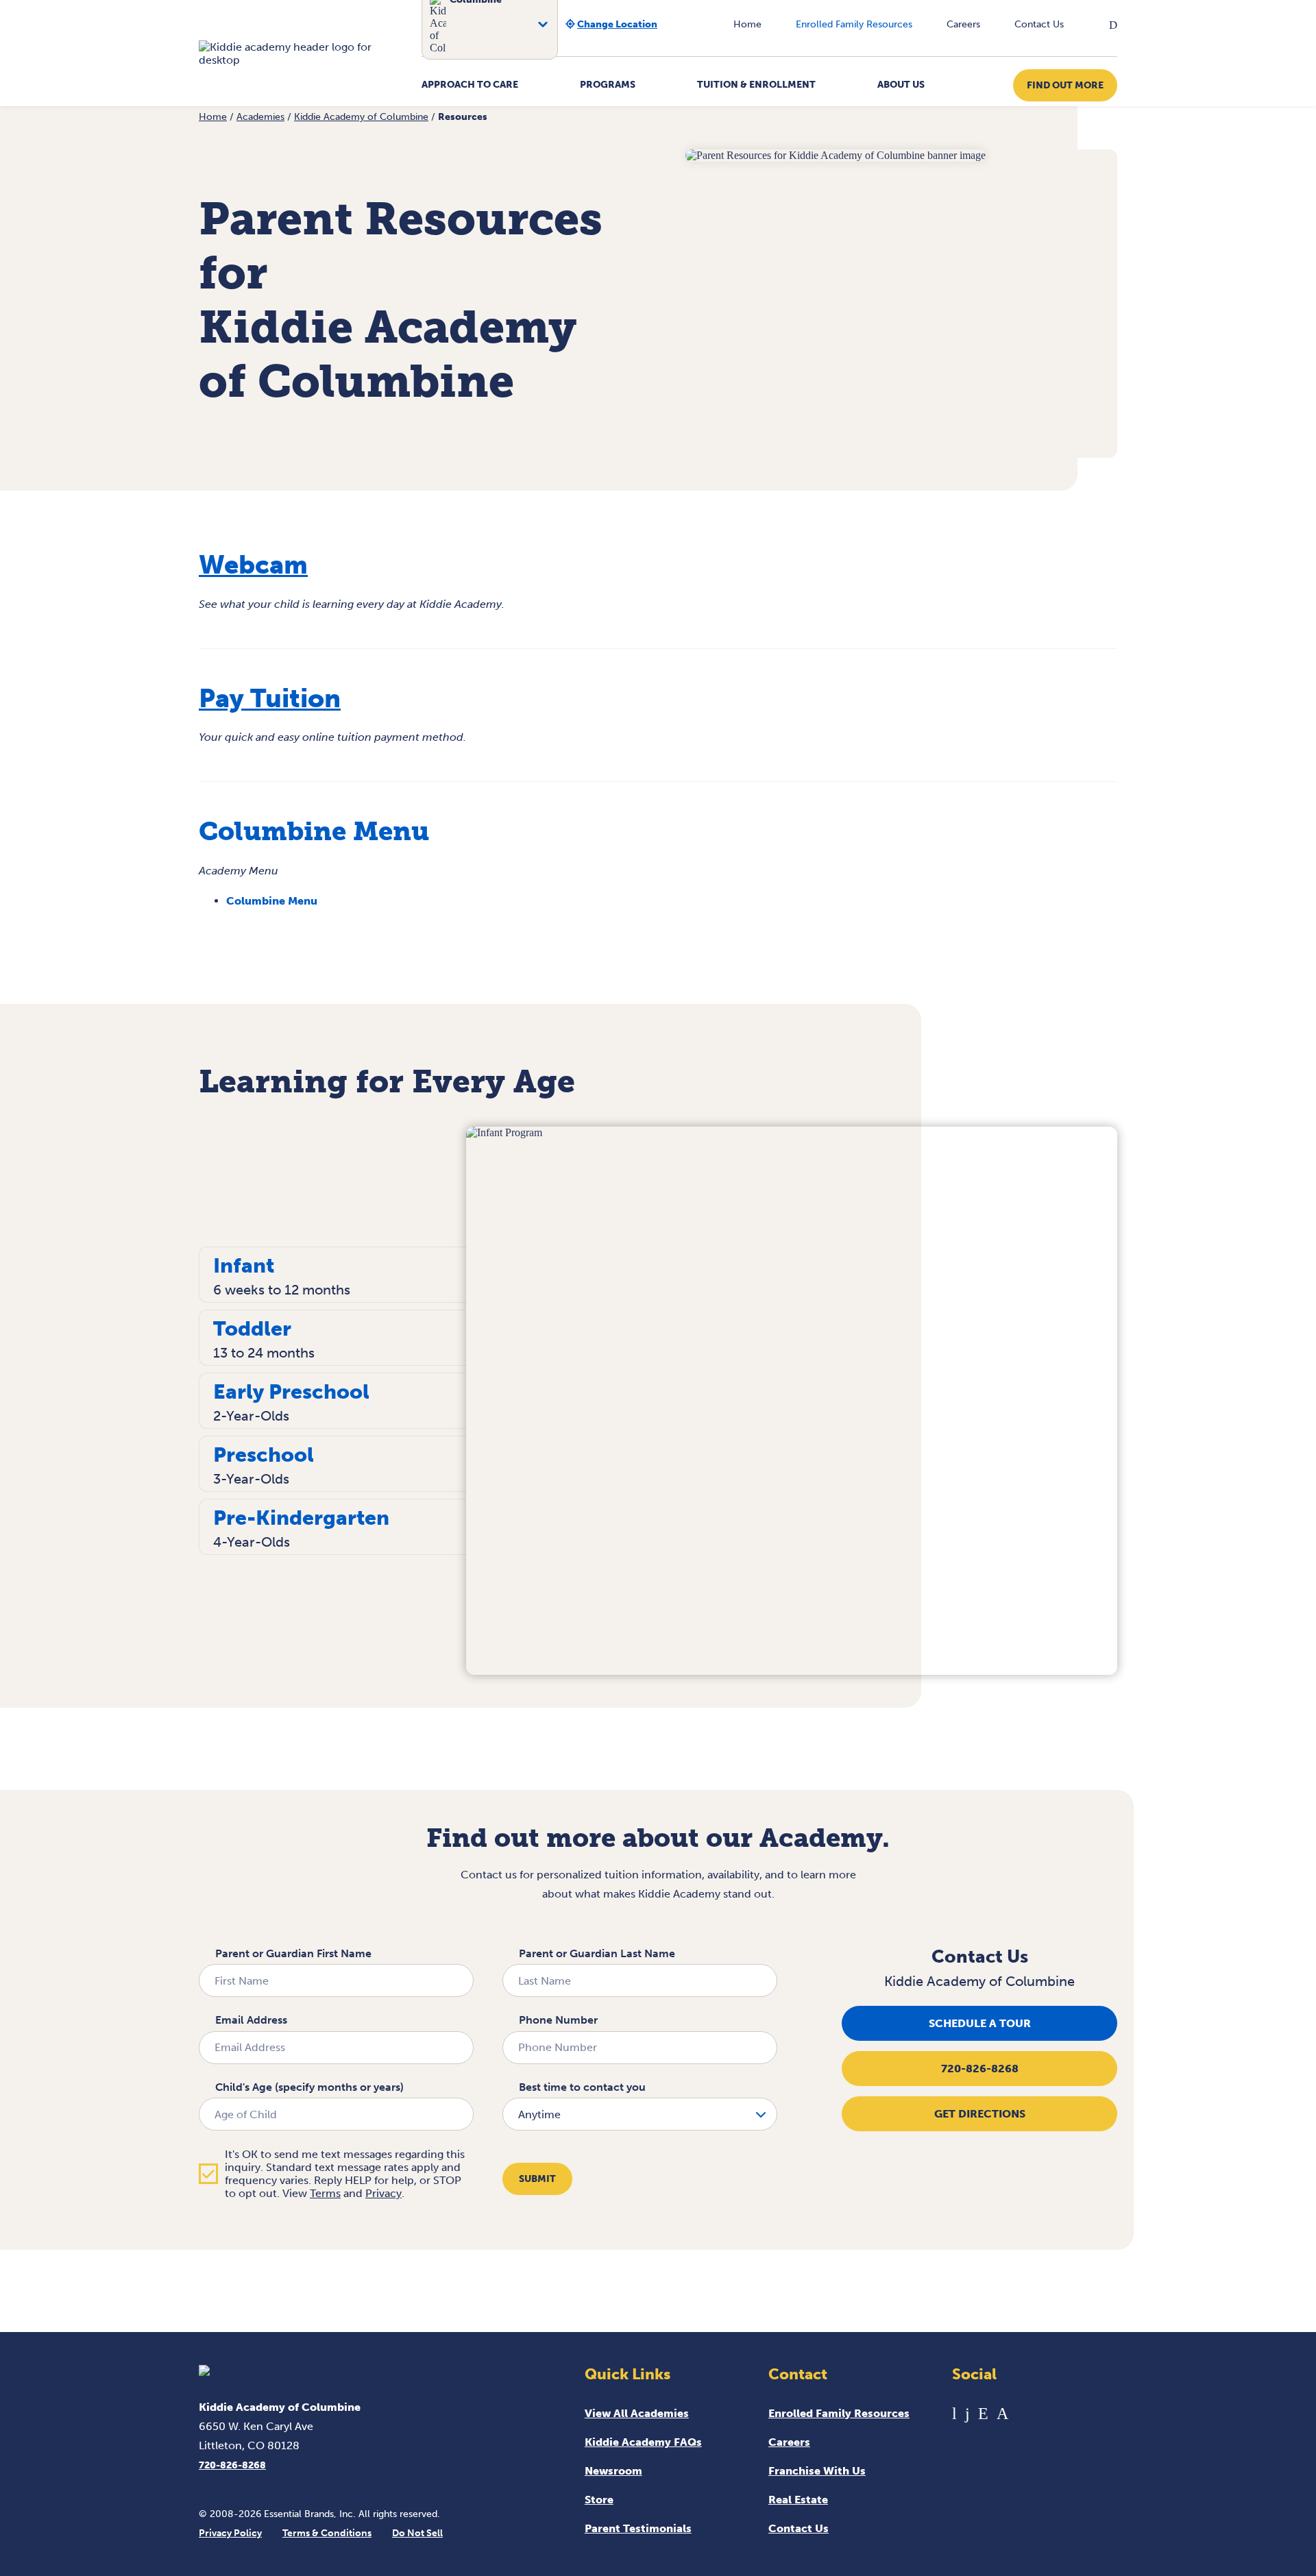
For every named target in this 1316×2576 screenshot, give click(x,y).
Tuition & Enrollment (756, 85)
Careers (963, 24)
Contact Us (1039, 24)
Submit (537, 2179)
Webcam (253, 565)
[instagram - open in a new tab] (1002, 2413)
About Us (901, 85)
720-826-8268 (980, 2069)
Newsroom (613, 2471)
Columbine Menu (272, 901)
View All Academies (637, 2413)
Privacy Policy (230, 2533)
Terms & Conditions (327, 2533)
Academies (260, 117)
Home (747, 24)
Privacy (383, 2193)
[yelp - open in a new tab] (983, 2413)
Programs (608, 85)
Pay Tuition (270, 698)
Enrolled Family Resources (854, 24)
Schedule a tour (980, 2023)
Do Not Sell (417, 2533)
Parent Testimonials (638, 2528)
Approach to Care (470, 85)
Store (599, 2500)
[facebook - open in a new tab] (967, 2413)
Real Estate (798, 2500)
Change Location (617, 24)
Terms (325, 2193)
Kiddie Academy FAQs (643, 2442)
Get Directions (980, 2114)
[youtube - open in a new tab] (954, 2413)
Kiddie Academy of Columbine (361, 117)
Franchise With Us (817, 2471)
